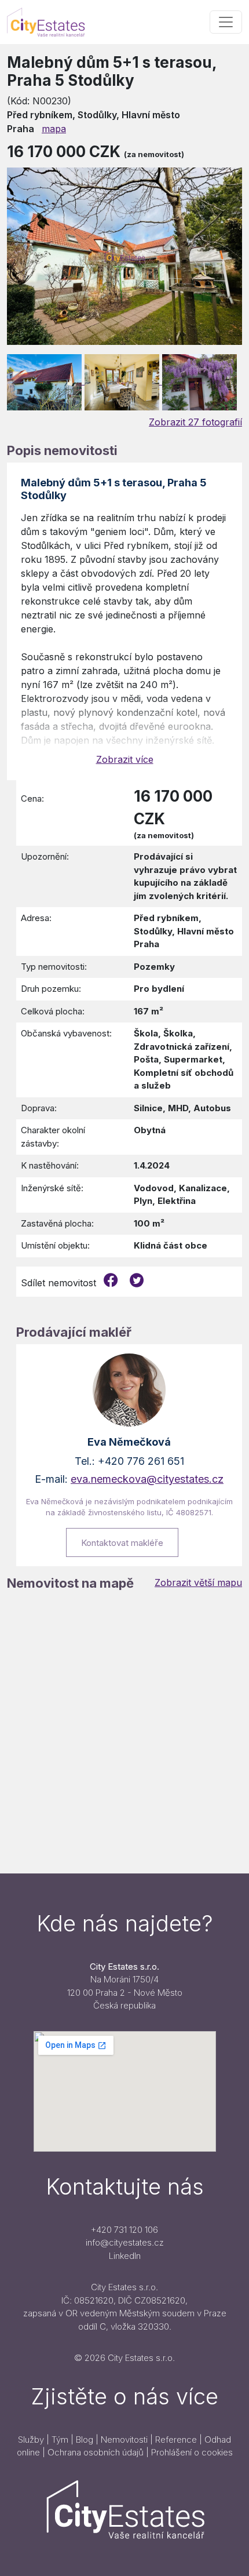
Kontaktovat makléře (122, 1543)
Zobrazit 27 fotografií (195, 422)
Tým (60, 2439)
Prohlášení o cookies (192, 2452)
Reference (176, 2439)
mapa (54, 129)
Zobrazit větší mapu (198, 1582)
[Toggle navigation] (226, 22)
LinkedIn (125, 2256)
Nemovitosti (124, 2439)
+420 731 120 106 (124, 2230)
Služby (31, 2439)
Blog (85, 2439)
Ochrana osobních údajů (96, 2452)
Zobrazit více (125, 759)
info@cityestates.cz (125, 2242)
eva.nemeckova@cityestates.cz (147, 1479)
